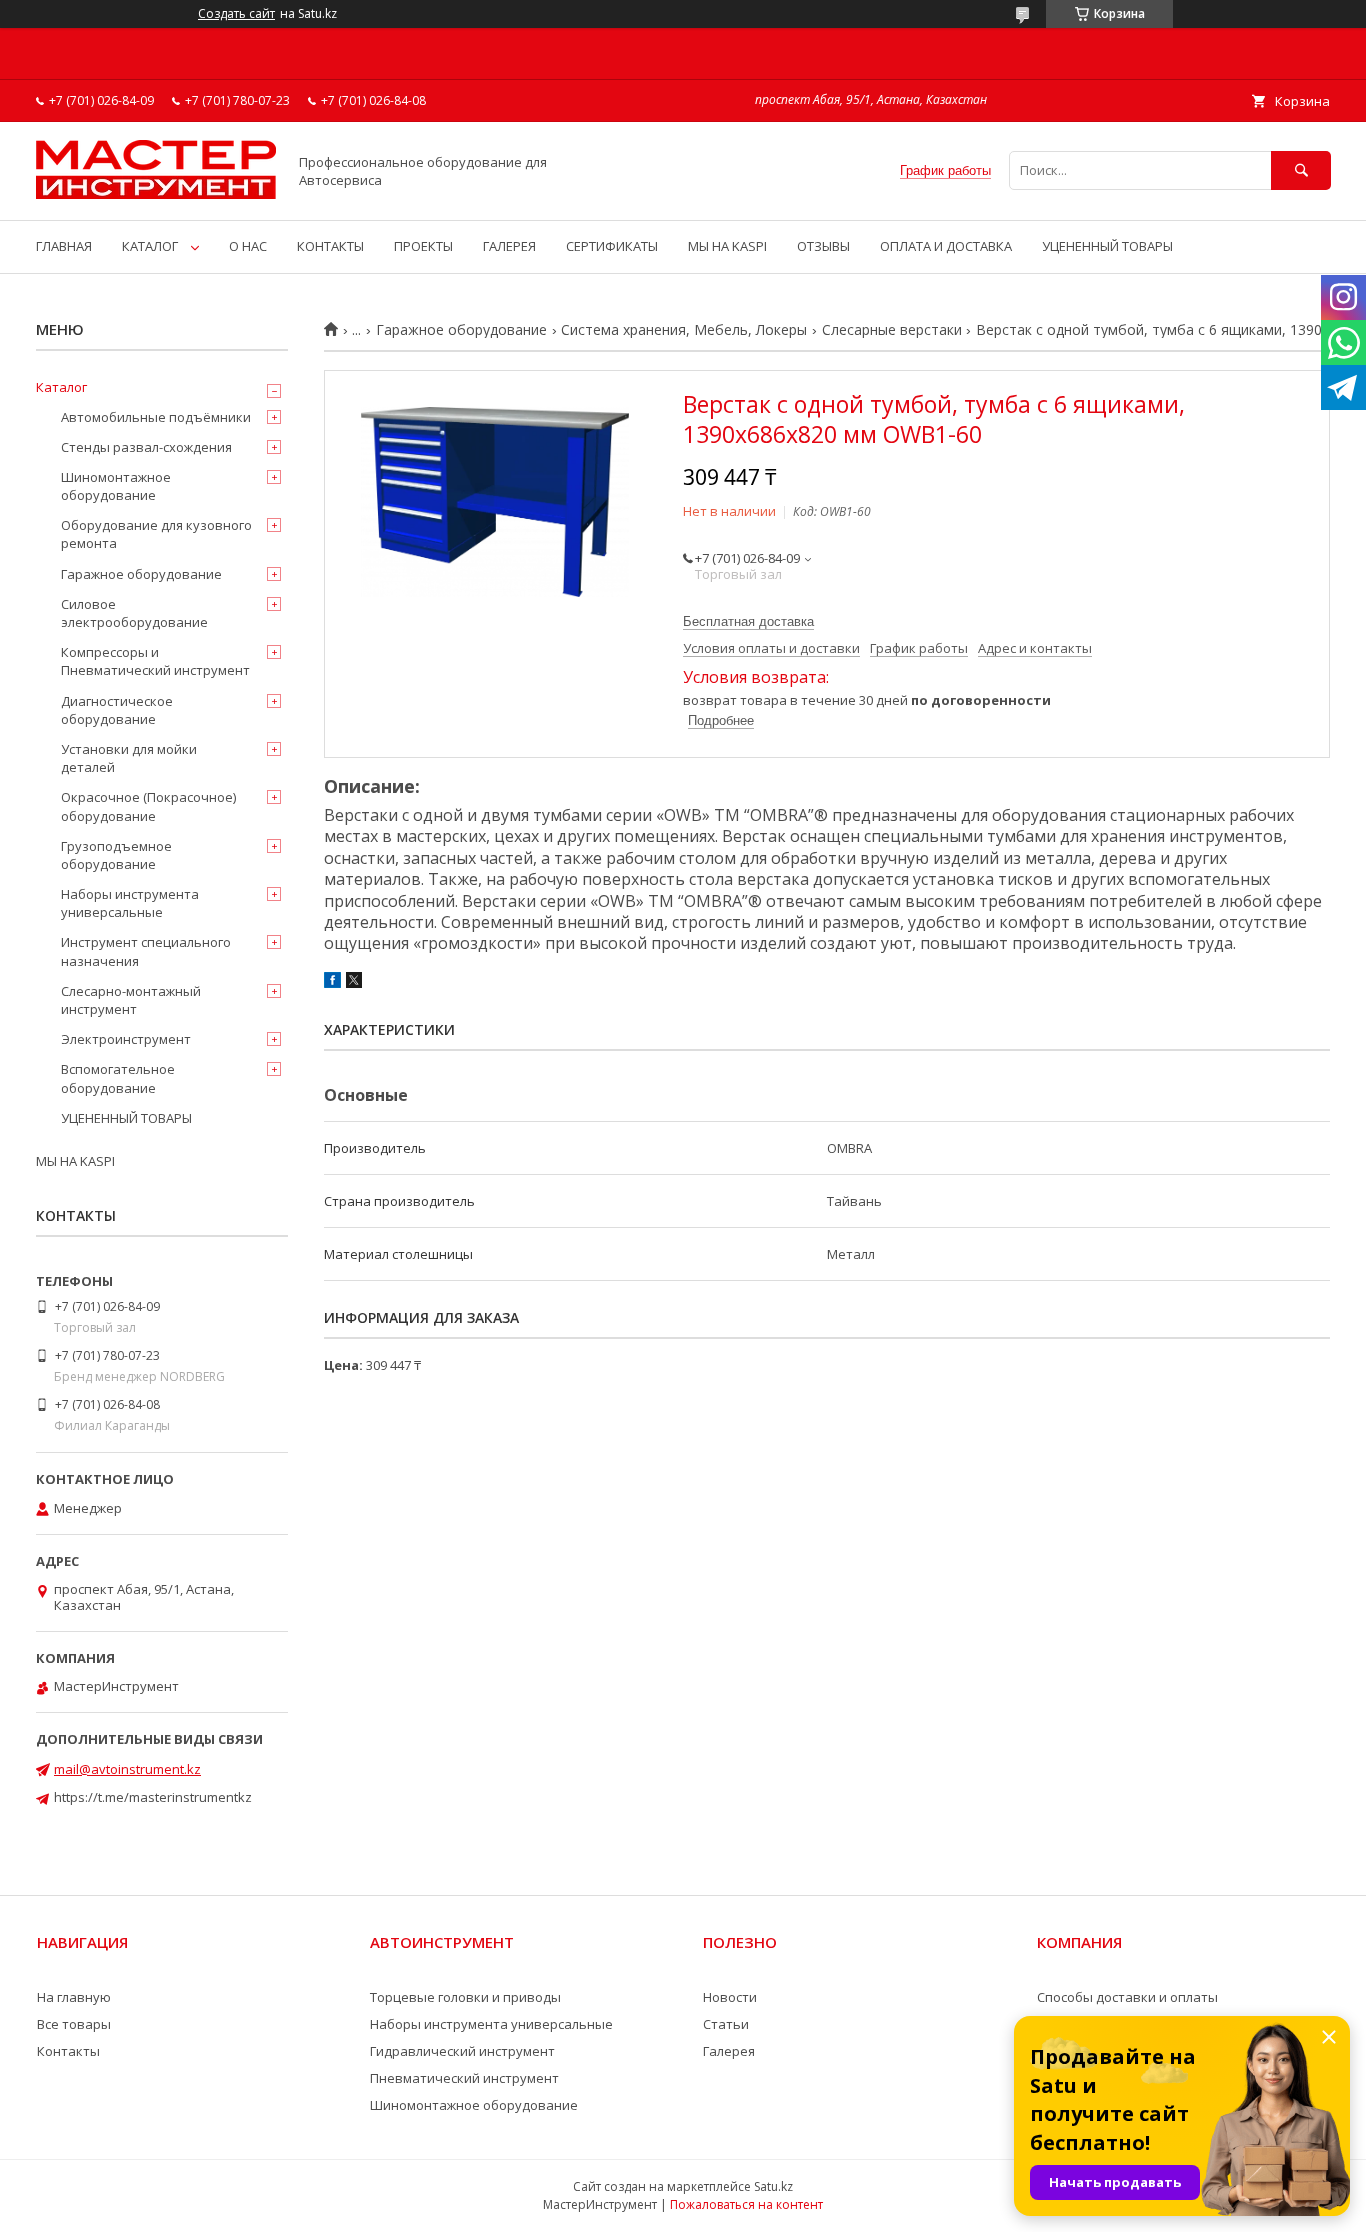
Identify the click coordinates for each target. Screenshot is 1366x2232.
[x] (354, 983)
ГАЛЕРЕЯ (509, 246)
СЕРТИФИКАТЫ (612, 246)
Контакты (68, 2051)
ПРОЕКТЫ (423, 246)
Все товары (74, 2024)
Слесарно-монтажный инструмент (131, 1000)
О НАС (248, 246)
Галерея (729, 2051)
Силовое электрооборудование (134, 613)
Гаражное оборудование (461, 330)
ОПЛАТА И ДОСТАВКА (946, 246)
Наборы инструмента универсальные (130, 903)
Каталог (61, 387)
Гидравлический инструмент (462, 2051)
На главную (74, 1997)
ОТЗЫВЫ (823, 246)
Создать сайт (236, 14)
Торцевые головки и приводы (465, 1997)
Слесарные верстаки (892, 330)
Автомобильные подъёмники (156, 417)
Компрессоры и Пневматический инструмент (155, 661)
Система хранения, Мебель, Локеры (684, 330)
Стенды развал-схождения (146, 447)
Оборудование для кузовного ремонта (156, 534)
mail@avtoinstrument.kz (127, 1769)
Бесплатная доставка (748, 621)
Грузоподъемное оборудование (116, 855)
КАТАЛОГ (150, 246)
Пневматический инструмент (464, 2078)
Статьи (726, 2024)
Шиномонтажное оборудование (116, 486)
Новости (730, 1997)
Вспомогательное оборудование (118, 1078)
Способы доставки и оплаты (1127, 1997)
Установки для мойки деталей (129, 758)
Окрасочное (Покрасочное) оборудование (148, 806)
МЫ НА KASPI (727, 246)
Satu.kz (773, 2186)
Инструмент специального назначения (146, 951)
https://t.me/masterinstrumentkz (153, 1797)
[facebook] (332, 983)
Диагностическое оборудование (117, 710)
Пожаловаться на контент (746, 2204)
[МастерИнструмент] (156, 194)
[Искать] (1301, 170)
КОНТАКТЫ (330, 246)
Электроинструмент (126, 1039)
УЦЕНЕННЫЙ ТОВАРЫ (1107, 246)
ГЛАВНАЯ (64, 246)
